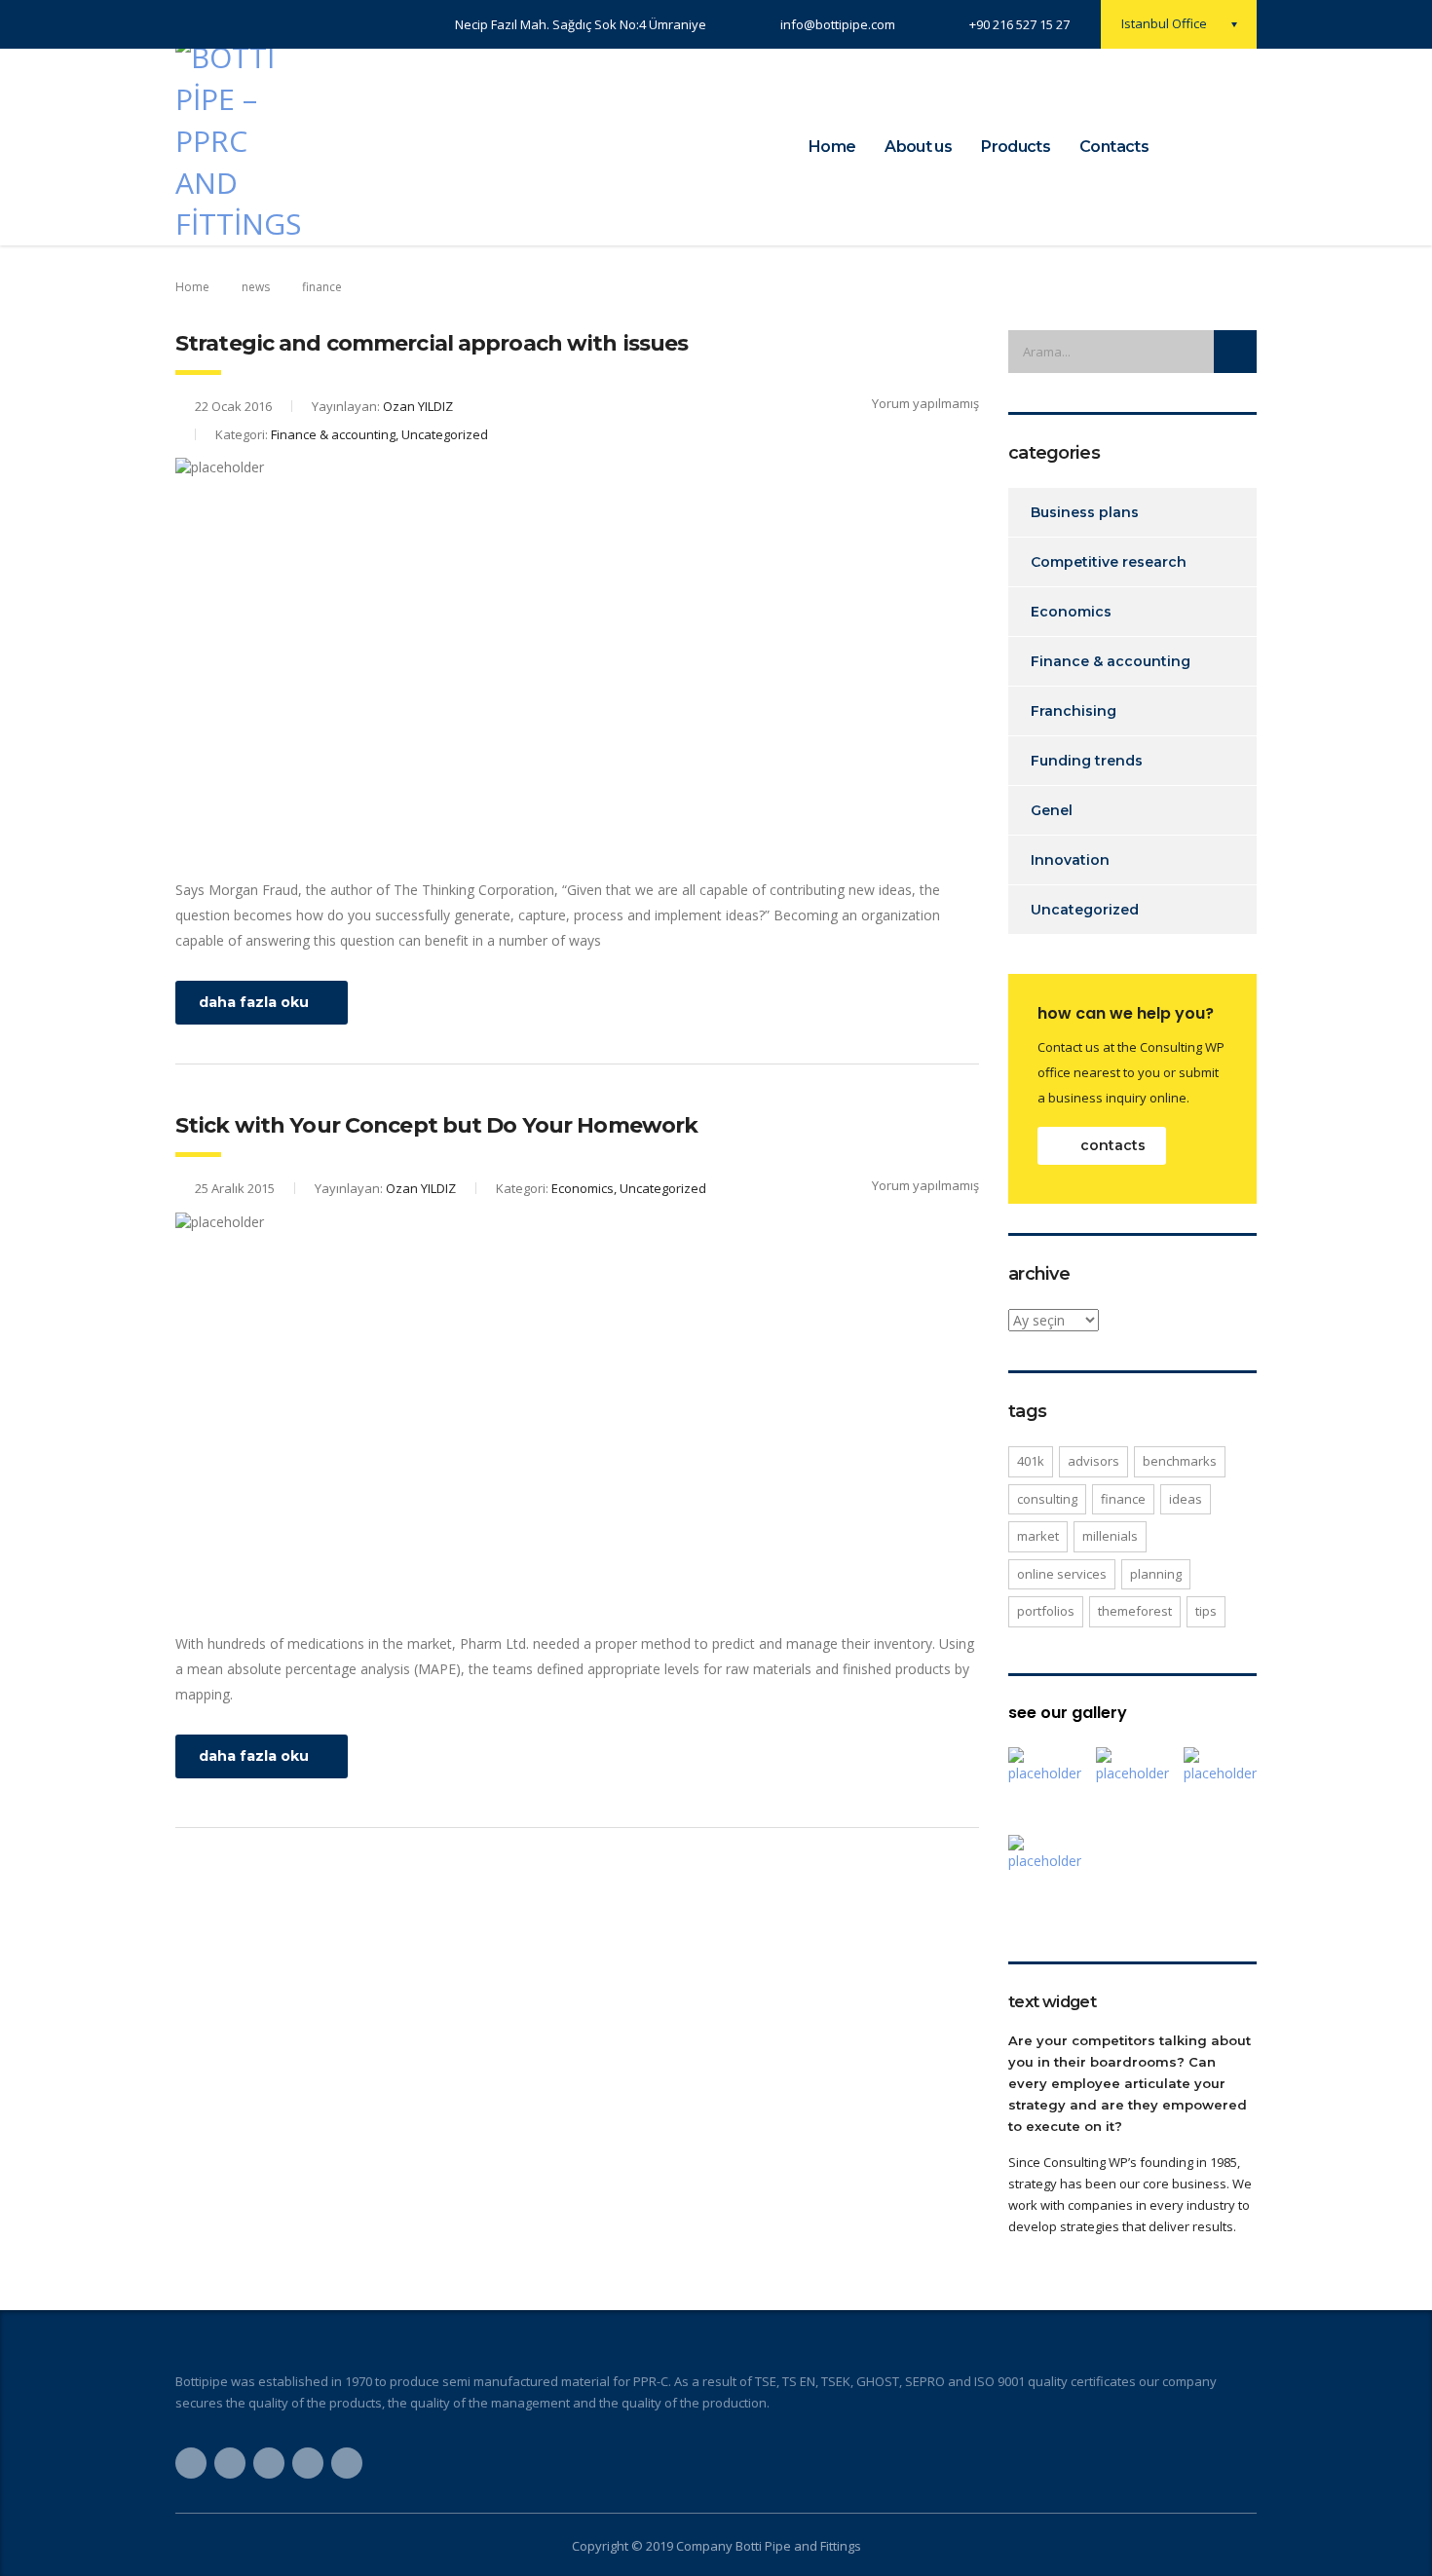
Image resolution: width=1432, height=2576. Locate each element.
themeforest (1135, 1611)
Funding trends (1087, 761)
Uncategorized (1085, 910)
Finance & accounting (1111, 661)
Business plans (1085, 512)
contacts (1113, 1145)
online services (1062, 1574)
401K (1031, 1461)
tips (1206, 1611)
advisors (1093, 1461)
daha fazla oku (254, 1002)
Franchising (1074, 711)
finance (1123, 1499)
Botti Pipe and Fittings (798, 2546)
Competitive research (1109, 562)
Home (832, 147)
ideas (1186, 1499)
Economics (1071, 612)
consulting (1047, 1499)
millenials (1110, 1536)
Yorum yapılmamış (925, 403)
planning (1156, 1574)
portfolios (1046, 1611)
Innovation (1070, 860)
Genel (1052, 810)
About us (918, 147)
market (1038, 1536)
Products (1016, 147)
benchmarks (1180, 1461)
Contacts (1114, 147)
